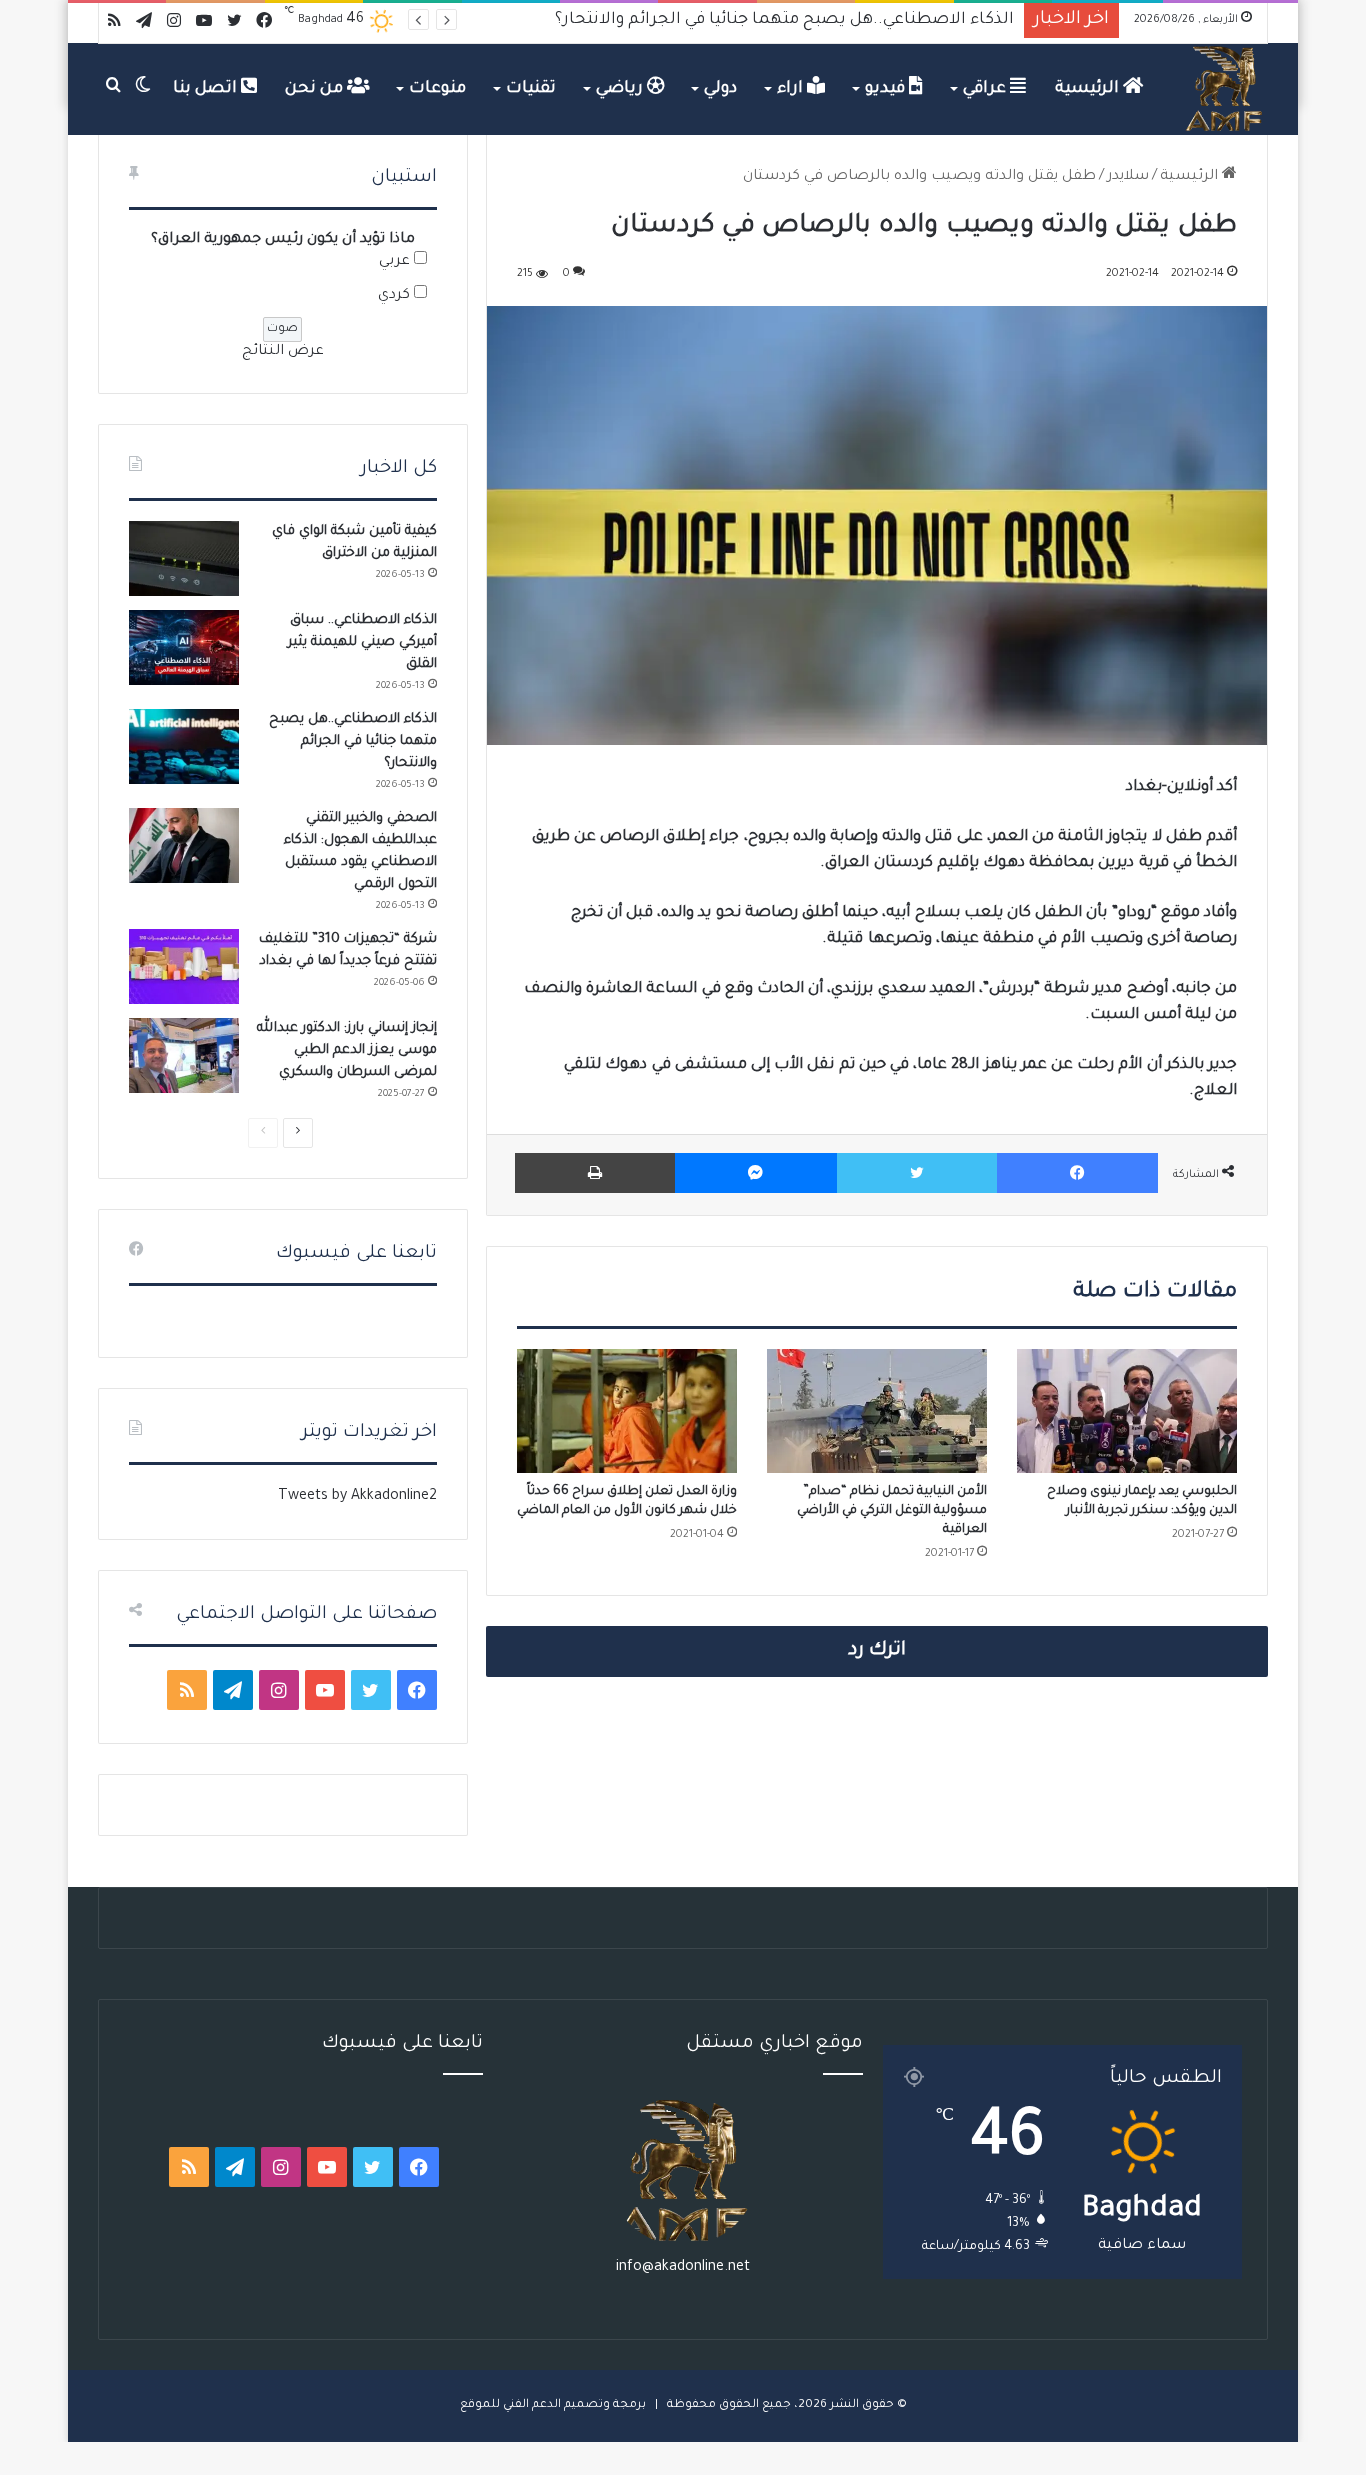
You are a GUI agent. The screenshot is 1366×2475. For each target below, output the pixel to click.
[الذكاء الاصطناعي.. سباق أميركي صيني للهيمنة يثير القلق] (184, 647)
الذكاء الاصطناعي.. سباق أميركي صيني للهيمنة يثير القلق (362, 642)
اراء (792, 89)
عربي (394, 262)
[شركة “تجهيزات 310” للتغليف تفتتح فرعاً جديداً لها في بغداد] (184, 966)
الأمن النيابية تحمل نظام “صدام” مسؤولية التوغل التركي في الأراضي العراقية (892, 1511)
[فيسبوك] (1077, 1173)
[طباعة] (595, 1173)
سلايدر (1128, 177)
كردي (394, 296)
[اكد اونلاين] (1225, 89)
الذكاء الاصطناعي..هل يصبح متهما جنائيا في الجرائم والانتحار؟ (353, 741)
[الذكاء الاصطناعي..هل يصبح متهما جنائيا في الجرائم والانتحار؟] (184, 746)
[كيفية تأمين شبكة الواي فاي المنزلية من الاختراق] (184, 558)
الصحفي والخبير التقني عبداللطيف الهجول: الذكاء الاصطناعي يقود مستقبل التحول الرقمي (682, 20)
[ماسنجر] (755, 1173)
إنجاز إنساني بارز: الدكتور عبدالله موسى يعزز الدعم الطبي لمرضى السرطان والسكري (347, 1050)
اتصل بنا (207, 89)
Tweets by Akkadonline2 (357, 1497)
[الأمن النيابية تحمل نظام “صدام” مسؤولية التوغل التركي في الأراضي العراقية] (877, 1411)
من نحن (316, 89)
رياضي (621, 89)
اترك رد (877, 1651)
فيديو (887, 89)
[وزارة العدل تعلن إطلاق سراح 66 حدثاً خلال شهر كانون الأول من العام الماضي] (627, 1411)
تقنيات (531, 89)
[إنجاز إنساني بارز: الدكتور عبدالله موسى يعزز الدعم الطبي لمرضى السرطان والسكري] (184, 1055)
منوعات (437, 89)
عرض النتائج (283, 352)
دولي (720, 89)
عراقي (986, 89)
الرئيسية (1089, 89)
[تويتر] (917, 1173)
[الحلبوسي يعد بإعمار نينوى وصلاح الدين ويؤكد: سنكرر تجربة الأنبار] (1127, 1411)
